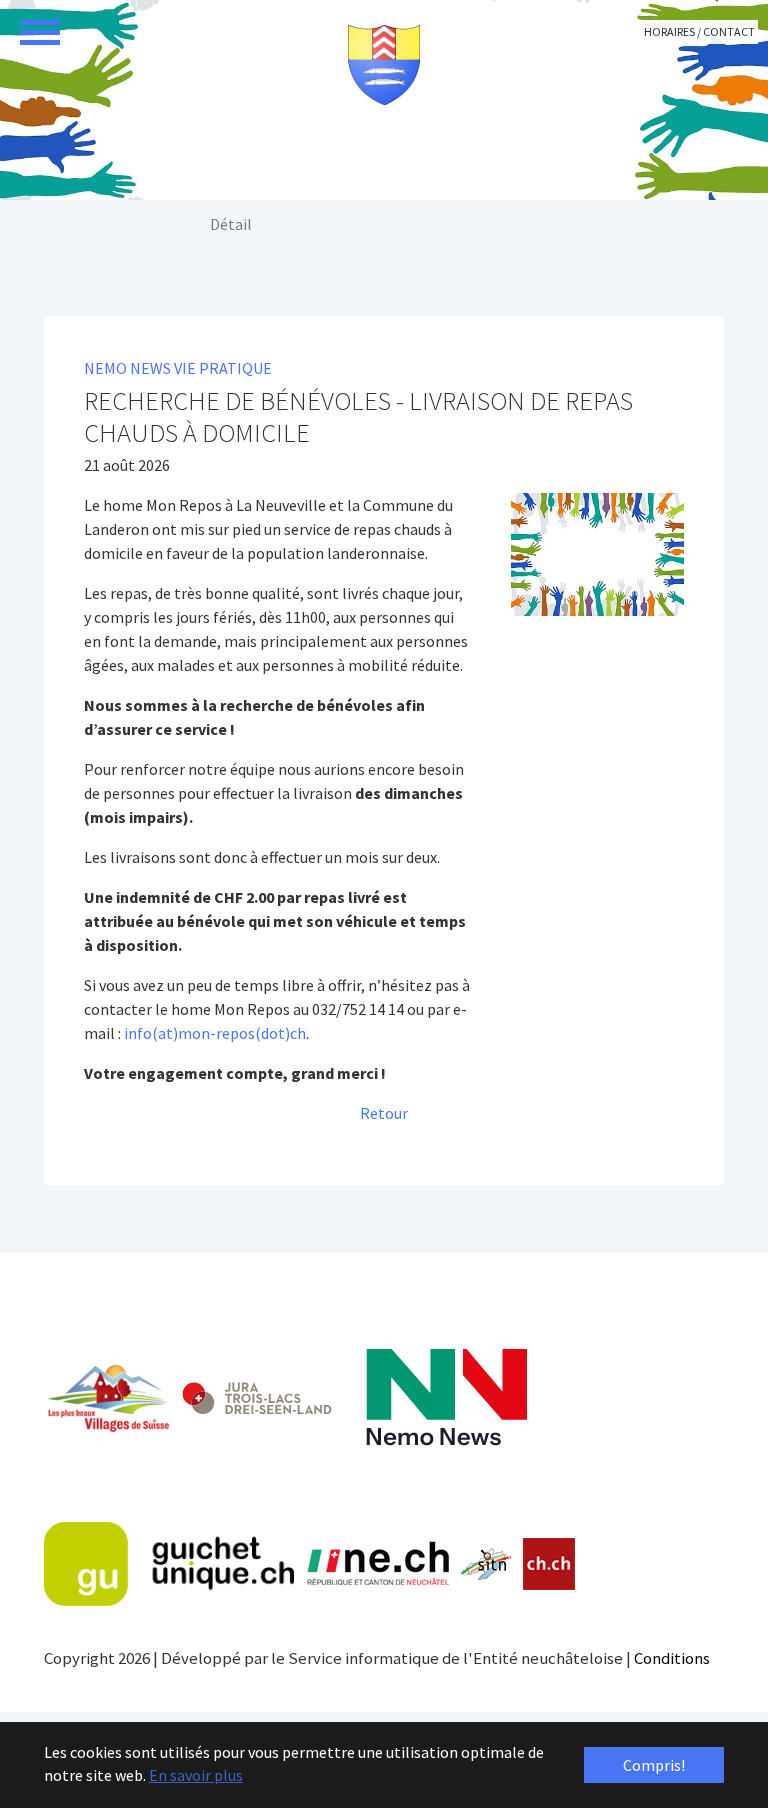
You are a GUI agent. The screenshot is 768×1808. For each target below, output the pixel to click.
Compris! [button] (654, 1765)
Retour (384, 1113)
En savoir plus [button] (196, 1775)
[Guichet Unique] (169, 1564)
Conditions (672, 1658)
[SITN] (486, 1564)
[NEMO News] (446, 1397)
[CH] (549, 1564)
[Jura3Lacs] (257, 1397)
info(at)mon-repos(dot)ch (215, 1033)
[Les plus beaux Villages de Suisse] (108, 1398)
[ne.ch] (377, 1564)
